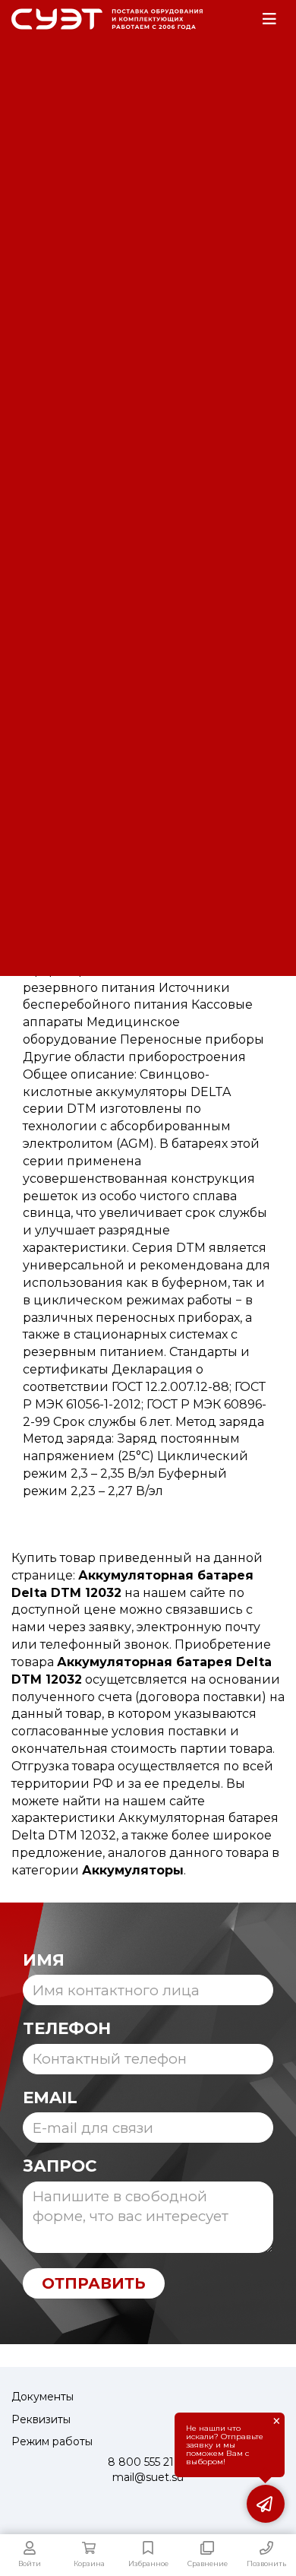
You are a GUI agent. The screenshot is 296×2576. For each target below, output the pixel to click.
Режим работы (52, 2441)
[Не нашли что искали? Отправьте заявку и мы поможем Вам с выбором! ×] (266, 2504)
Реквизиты (41, 2419)
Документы (43, 2397)
